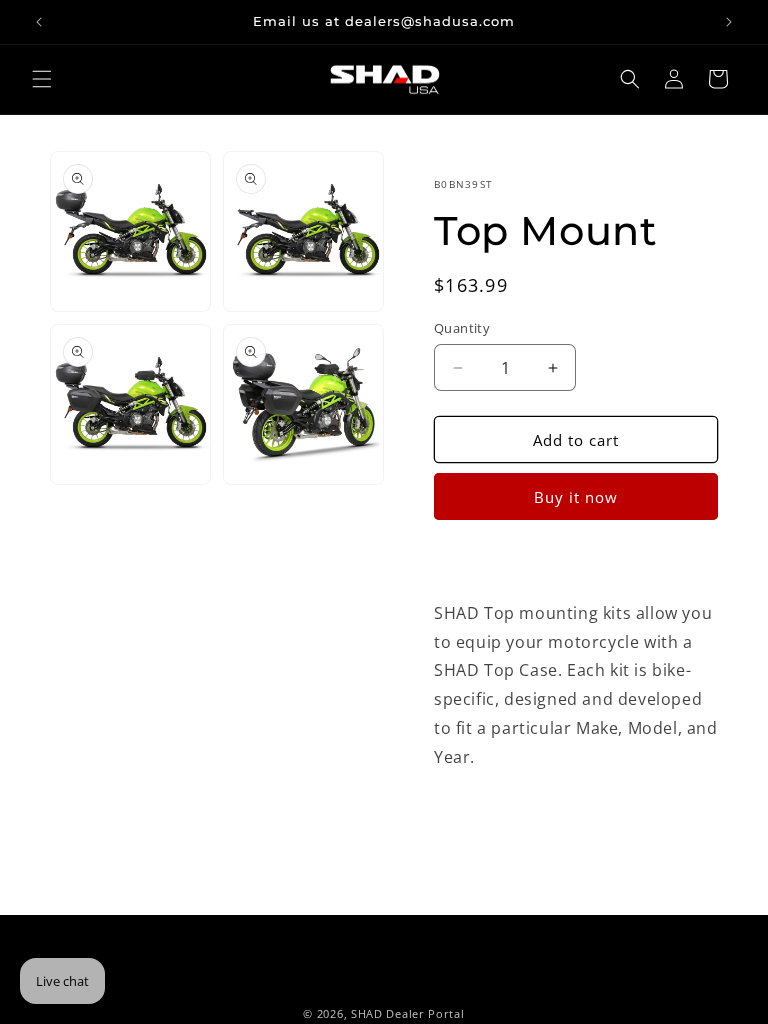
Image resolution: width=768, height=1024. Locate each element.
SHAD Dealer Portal (408, 1013)
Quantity (462, 328)
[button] (42, 79)
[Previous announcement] (39, 22)
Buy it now (576, 497)
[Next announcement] (729, 22)
